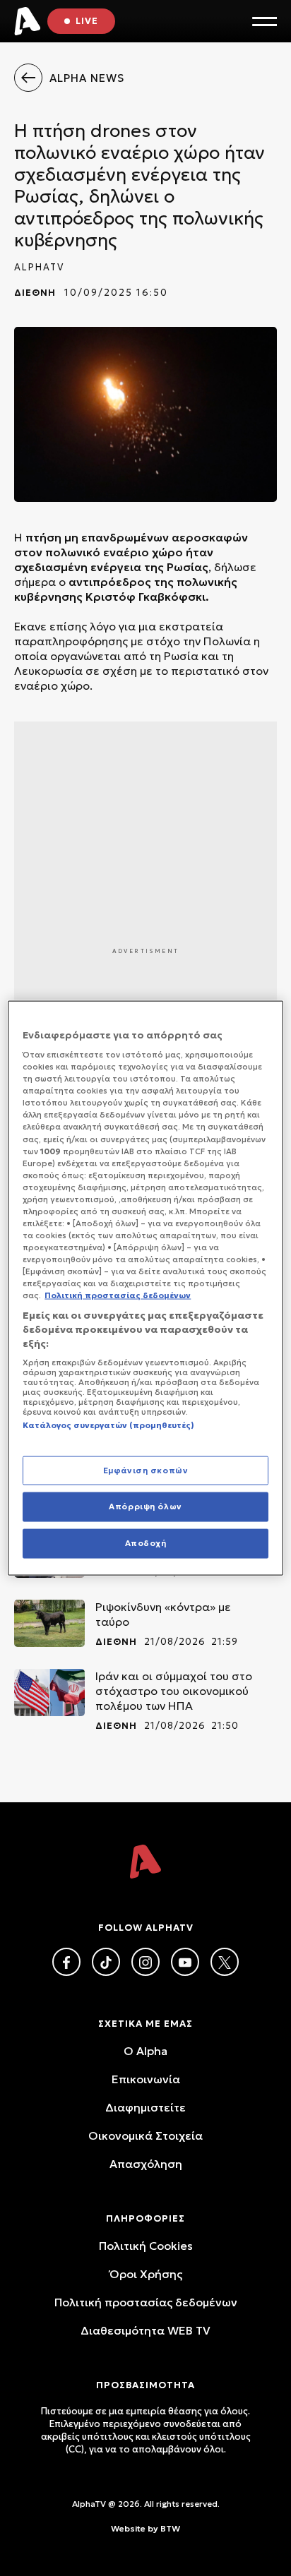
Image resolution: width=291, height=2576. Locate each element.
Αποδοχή (146, 1543)
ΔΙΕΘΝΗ (35, 293)
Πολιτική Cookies (146, 2246)
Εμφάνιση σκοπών (146, 1470)
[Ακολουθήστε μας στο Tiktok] (106, 1962)
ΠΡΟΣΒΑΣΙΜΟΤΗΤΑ (145, 2385)
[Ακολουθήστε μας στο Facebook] (66, 1962)
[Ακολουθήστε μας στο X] (225, 1962)
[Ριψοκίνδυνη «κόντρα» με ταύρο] (49, 1623)
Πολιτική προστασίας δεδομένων (146, 2302)
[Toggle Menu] (265, 22)
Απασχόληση (146, 2164)
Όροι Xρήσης (146, 2274)
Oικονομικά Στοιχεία (145, 2135)
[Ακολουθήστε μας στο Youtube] (185, 1962)
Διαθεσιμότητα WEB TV (145, 2330)
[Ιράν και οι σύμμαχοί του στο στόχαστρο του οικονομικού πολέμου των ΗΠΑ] (49, 1693)
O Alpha (145, 2051)
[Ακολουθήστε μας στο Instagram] (145, 1962)
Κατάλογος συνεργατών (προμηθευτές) (108, 1425)
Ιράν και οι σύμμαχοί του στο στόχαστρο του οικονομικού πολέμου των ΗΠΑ (174, 1691)
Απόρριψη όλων (145, 1506)
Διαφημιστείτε (145, 2107)
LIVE (87, 21)
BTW (170, 2528)
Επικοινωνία (146, 2079)
